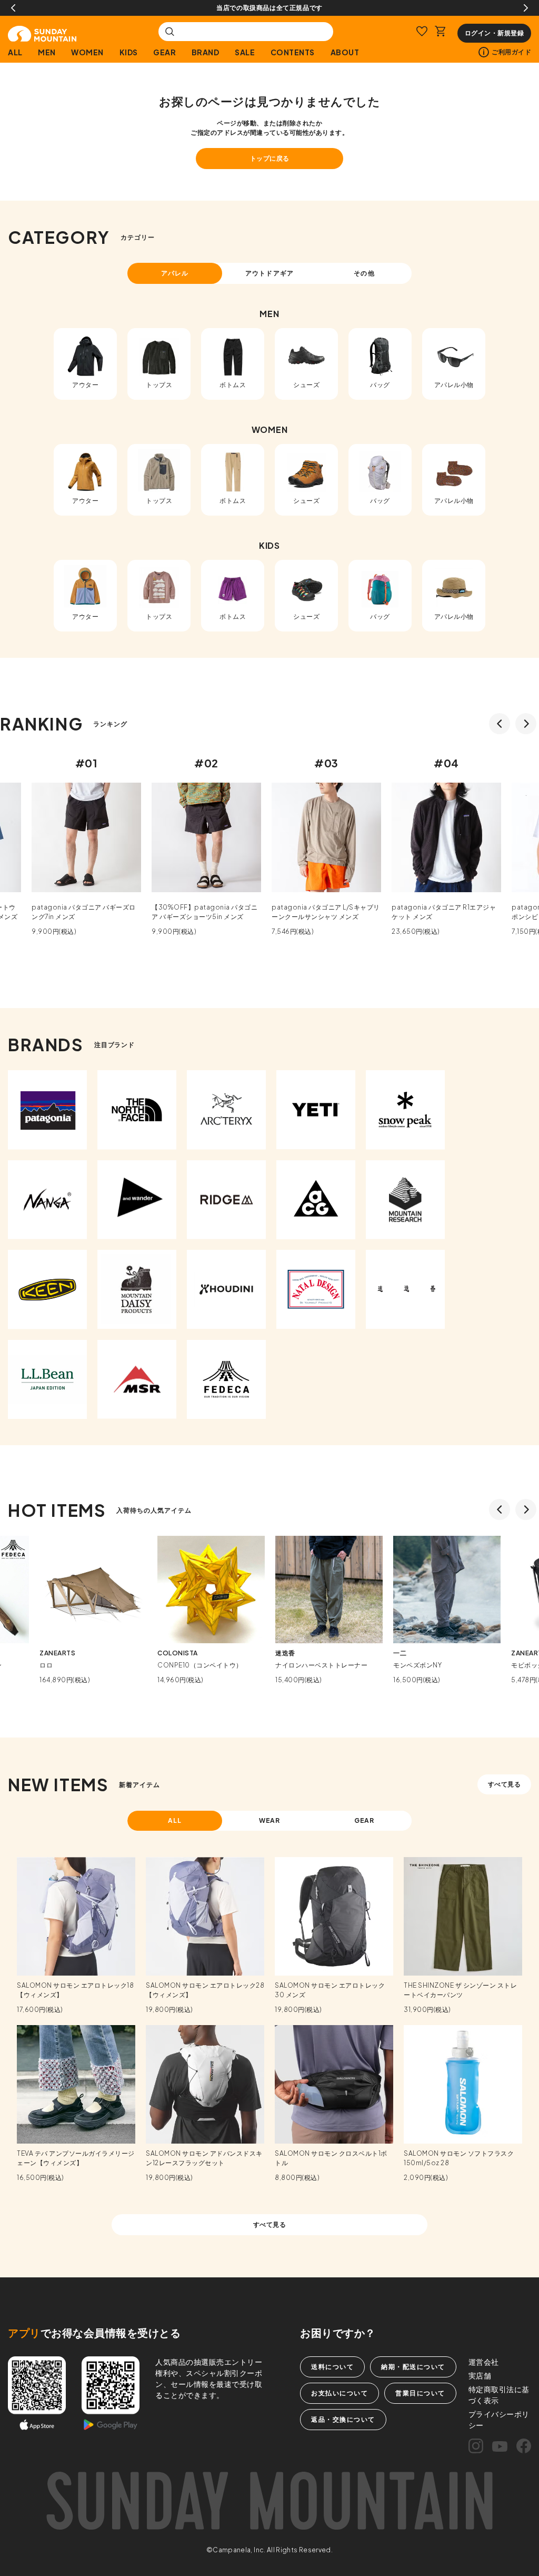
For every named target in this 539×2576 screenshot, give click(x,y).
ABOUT (345, 52)
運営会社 (484, 2362)
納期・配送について (413, 2367)
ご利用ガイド (511, 52)
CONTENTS (293, 52)
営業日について (420, 2393)
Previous (13, 8)
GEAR (164, 52)
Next (526, 8)
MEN (47, 52)
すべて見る (505, 1784)
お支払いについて (340, 2393)
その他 (364, 273)
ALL (15, 52)
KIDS (129, 52)
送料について (332, 2367)
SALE (245, 52)
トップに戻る (270, 158)
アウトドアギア (269, 273)
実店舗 (480, 2375)
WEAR (270, 1820)
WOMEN (87, 52)
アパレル (175, 273)
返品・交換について (343, 2419)
